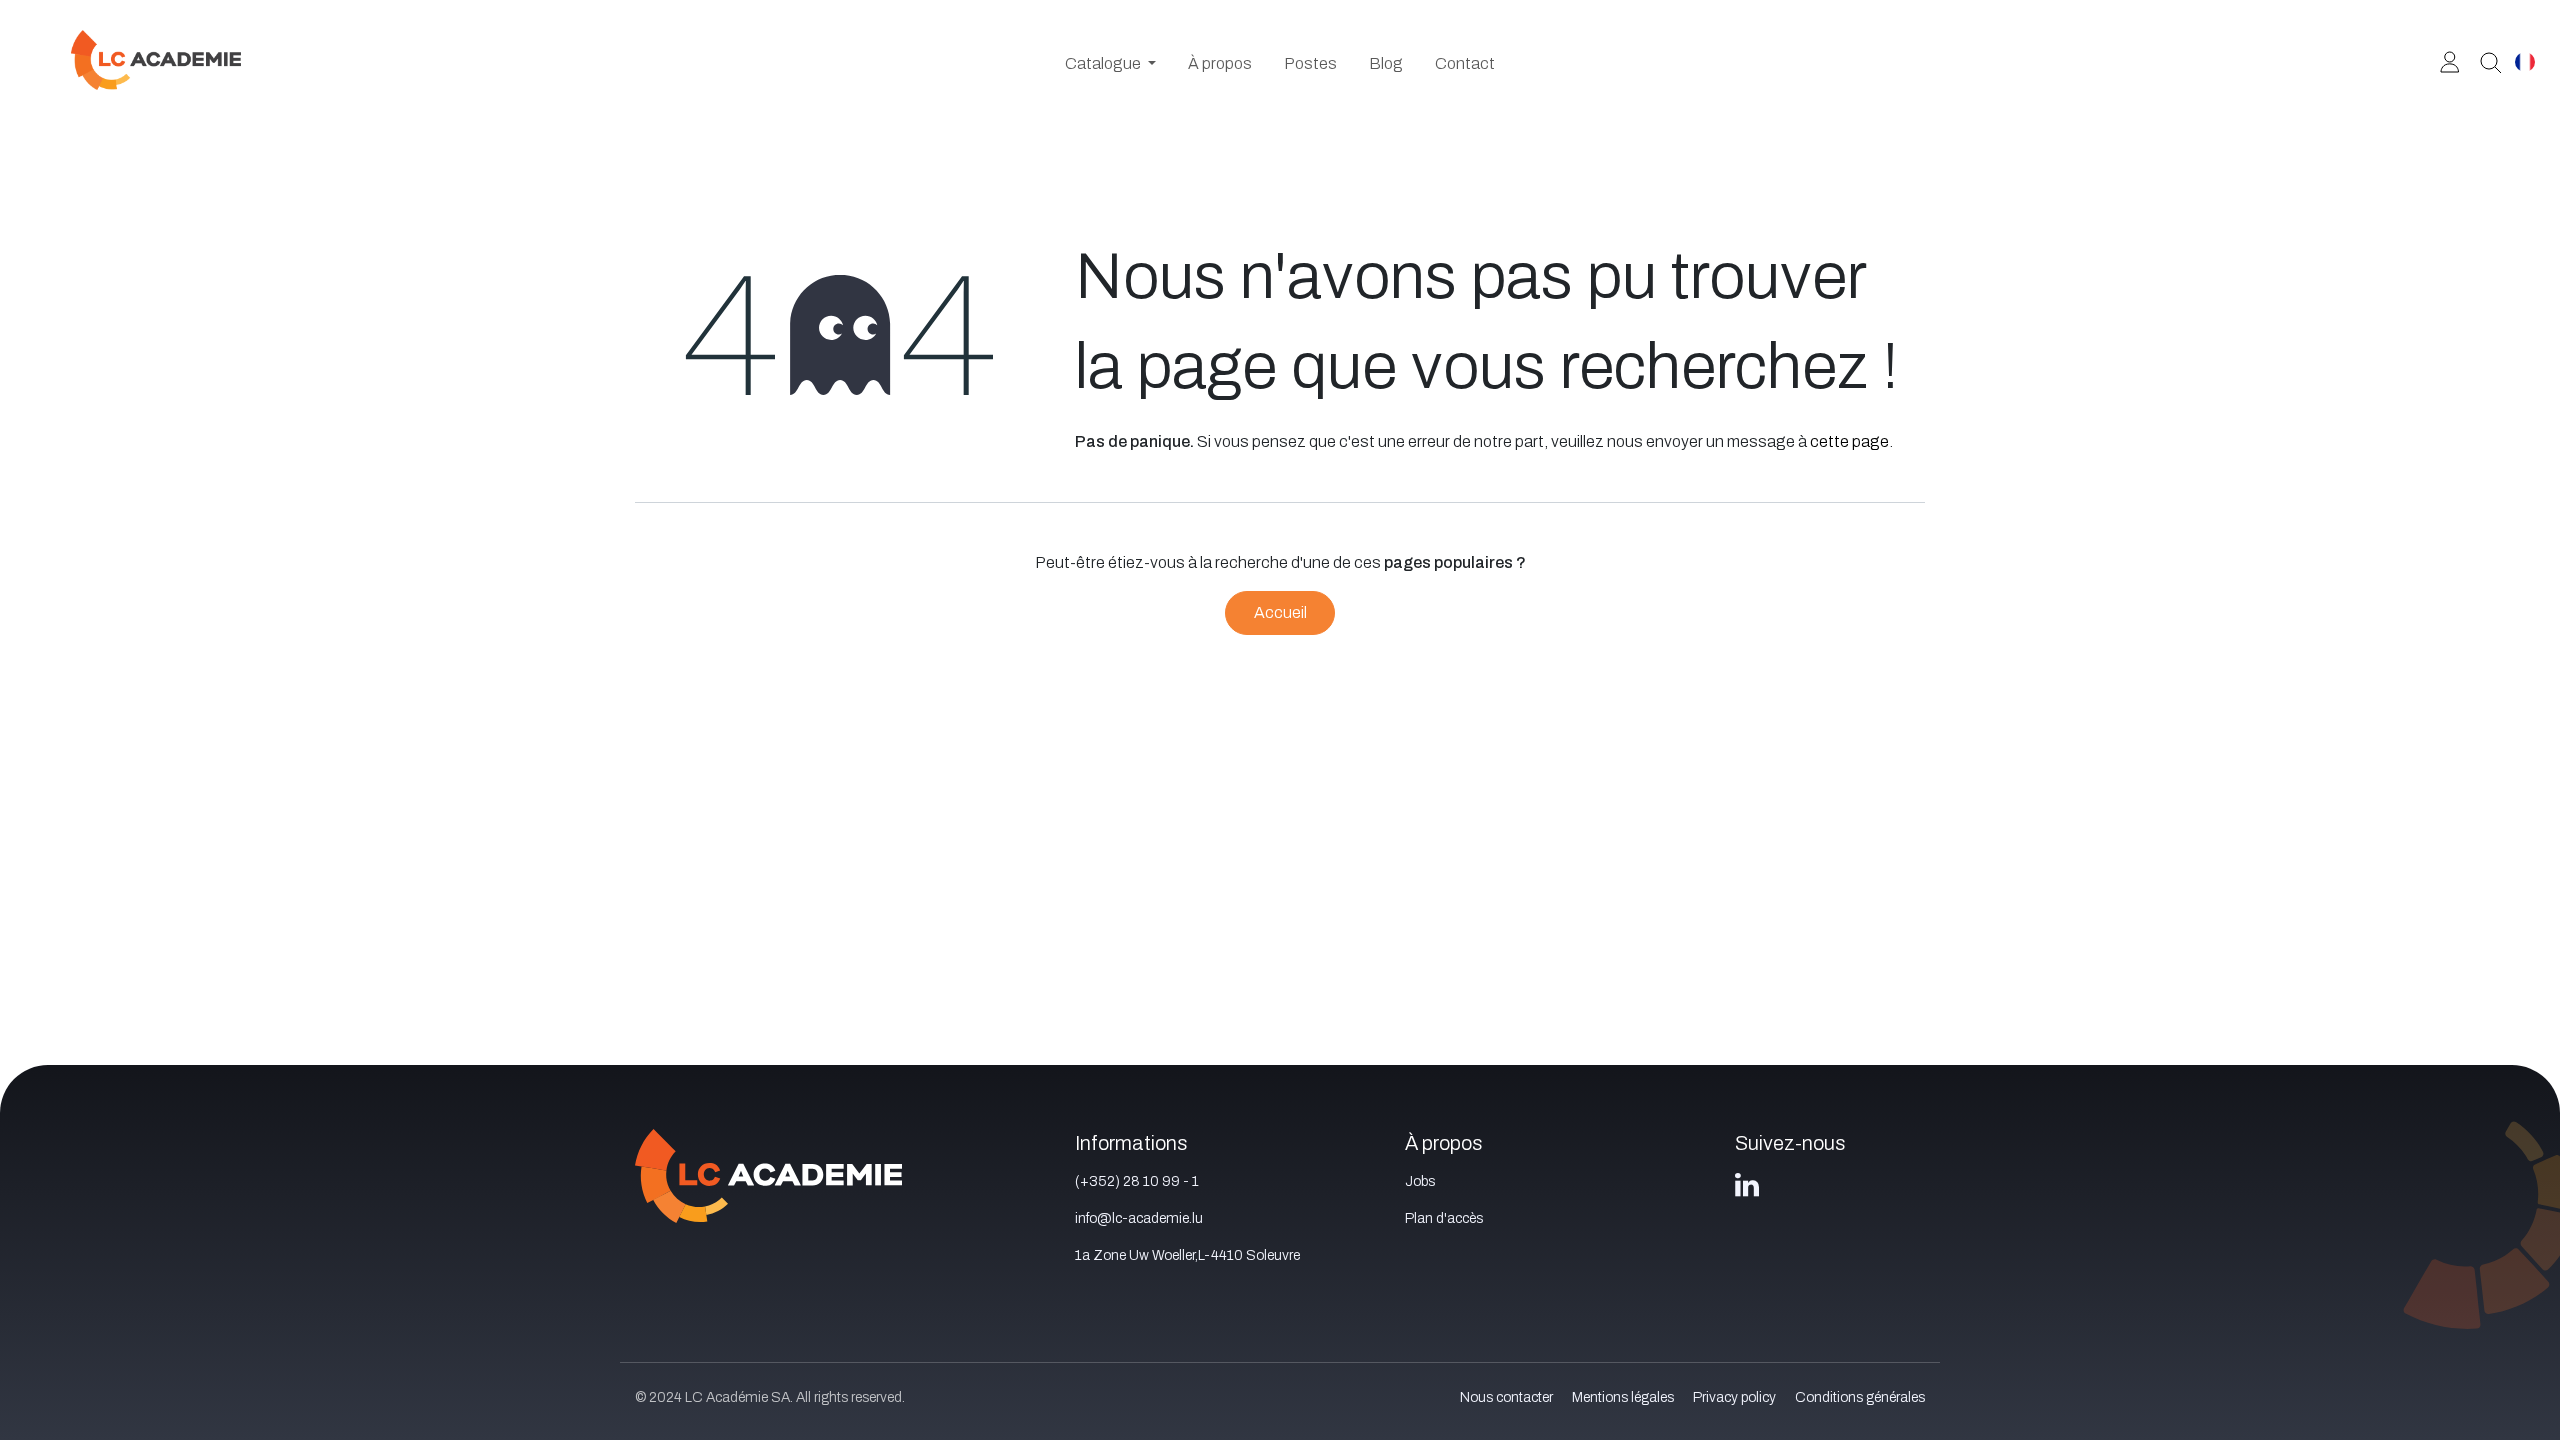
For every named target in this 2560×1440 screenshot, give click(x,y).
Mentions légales (1623, 1397)
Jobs (1420, 1181)
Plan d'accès (1444, 1218)
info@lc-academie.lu (1139, 1218)
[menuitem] (1110, 64)
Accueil (1280, 612)
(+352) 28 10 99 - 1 (1137, 1181)
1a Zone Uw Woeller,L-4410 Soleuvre (1187, 1255)
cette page (1849, 441)
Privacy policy (1734, 1397)
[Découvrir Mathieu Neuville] (2483, 61)
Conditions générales (1860, 1397)
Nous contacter (1506, 1397)
